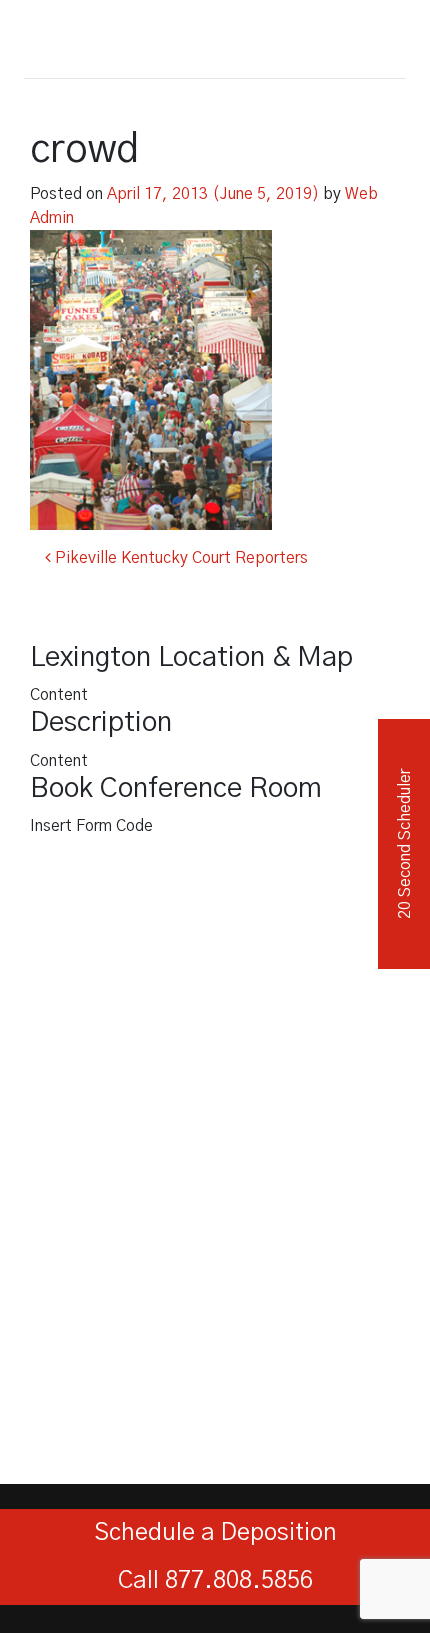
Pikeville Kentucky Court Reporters (179, 558)
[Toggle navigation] (384, 35)
